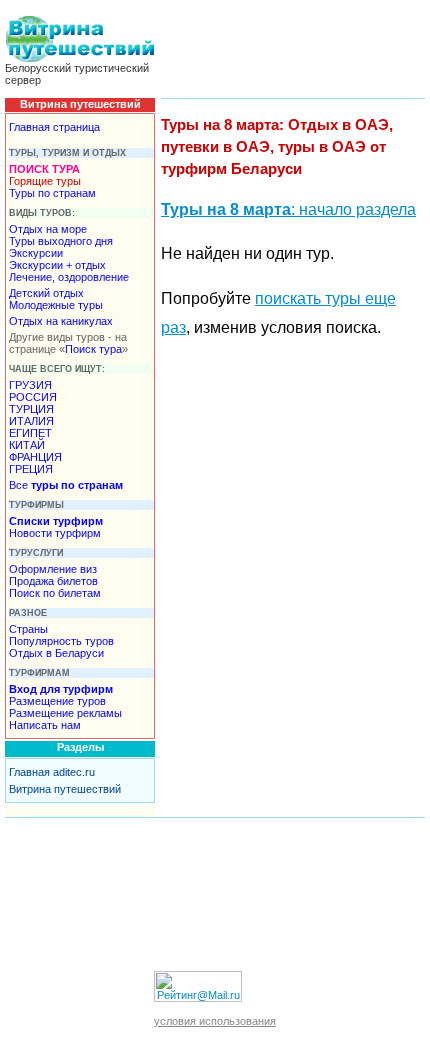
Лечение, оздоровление (69, 277)
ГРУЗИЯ (30, 385)
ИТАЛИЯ (31, 421)
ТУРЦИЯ (31, 409)
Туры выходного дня (61, 241)
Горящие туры (45, 181)
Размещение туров (57, 701)
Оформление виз (53, 569)
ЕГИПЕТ (30, 433)
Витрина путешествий (65, 789)
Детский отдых (46, 293)
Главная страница (54, 127)
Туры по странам (52, 193)
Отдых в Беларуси (56, 653)
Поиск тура (93, 349)
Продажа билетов (53, 581)
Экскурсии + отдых (57, 265)
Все (66, 485)
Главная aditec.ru (52, 772)
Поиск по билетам (55, 593)
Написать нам (45, 725)
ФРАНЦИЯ (35, 457)
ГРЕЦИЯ (31, 469)
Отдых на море (48, 229)
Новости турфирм (55, 533)
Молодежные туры (56, 305)
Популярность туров (61, 641)
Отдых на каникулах (61, 321)
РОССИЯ (33, 397)
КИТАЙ (27, 445)
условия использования (215, 1021)
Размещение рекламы (65, 713)
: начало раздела (288, 209)
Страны (28, 629)
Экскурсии (36, 253)
